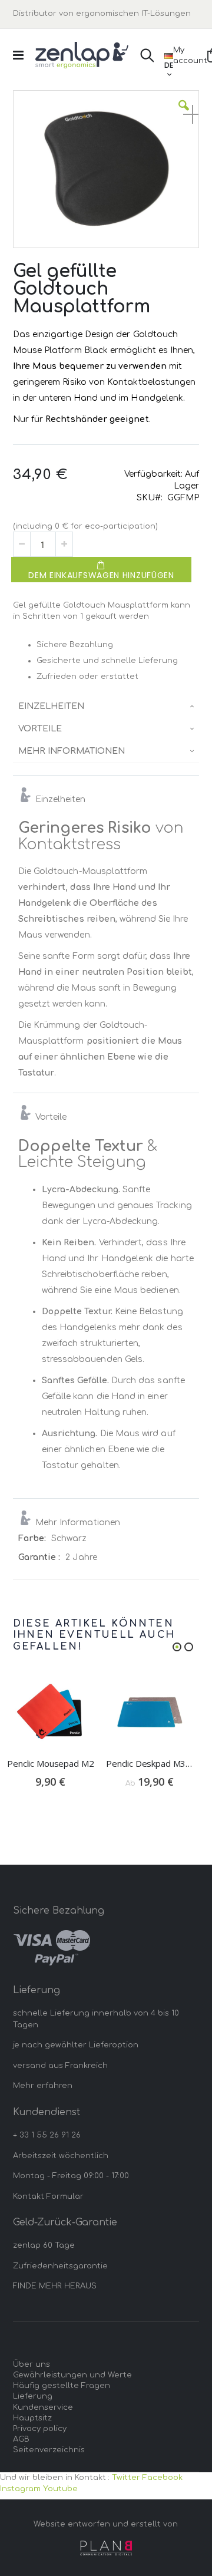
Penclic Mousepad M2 (50, 1763)
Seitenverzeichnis (49, 2450)
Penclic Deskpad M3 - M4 (150, 1763)
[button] (184, 114)
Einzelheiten (51, 706)
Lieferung (33, 2396)
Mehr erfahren (43, 2086)
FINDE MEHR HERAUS (55, 2286)
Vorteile (40, 729)
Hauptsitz (32, 2418)
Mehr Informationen (72, 751)
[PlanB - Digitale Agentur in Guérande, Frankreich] (106, 2548)
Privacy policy (40, 2429)
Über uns (32, 2364)
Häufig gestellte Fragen (62, 2386)
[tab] (106, 707)
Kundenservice (43, 2407)
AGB (21, 2439)
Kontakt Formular (48, 2196)
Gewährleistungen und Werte (72, 2375)
